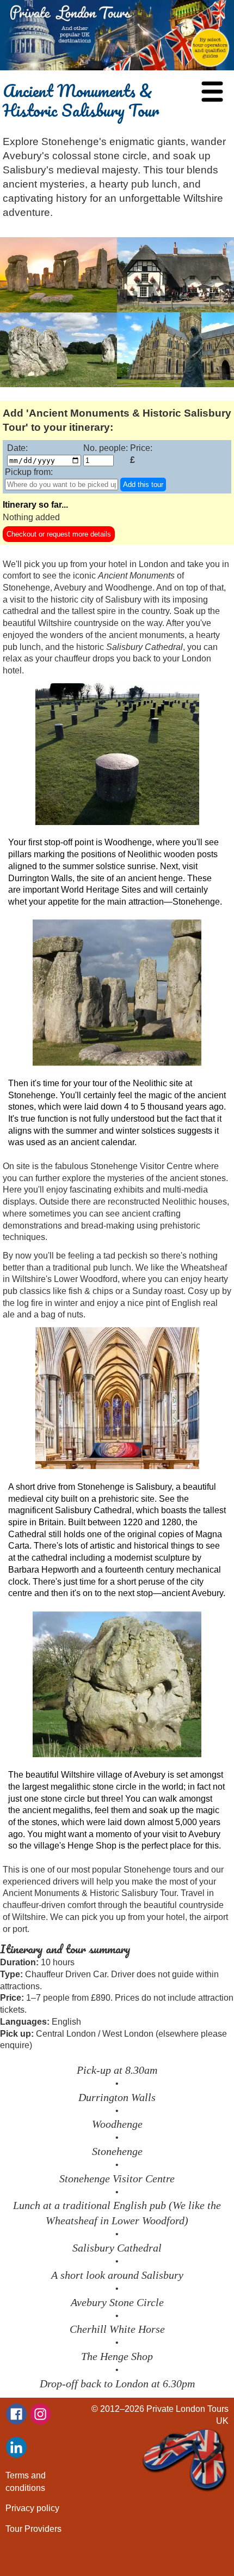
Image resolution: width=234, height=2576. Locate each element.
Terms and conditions (26, 2481)
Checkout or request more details (59, 534)
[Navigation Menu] (212, 92)
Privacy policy (32, 2508)
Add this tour (143, 484)
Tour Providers (33, 2529)
